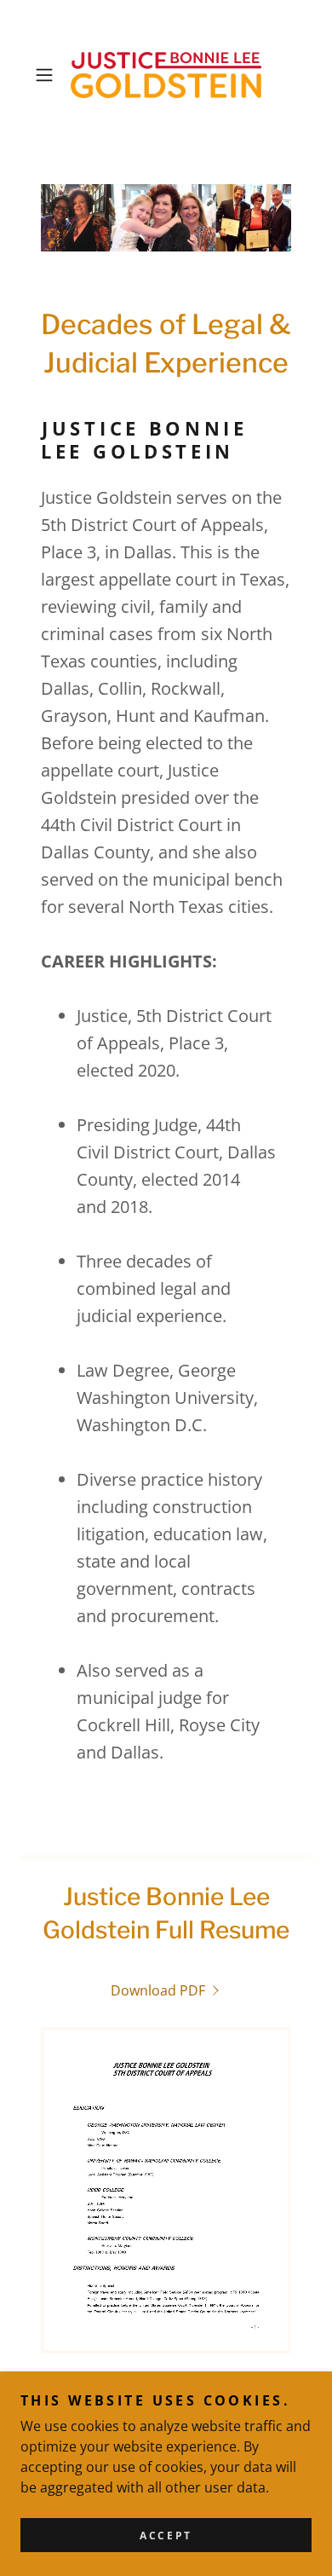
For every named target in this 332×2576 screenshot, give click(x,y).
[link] (166, 75)
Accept (166, 2536)
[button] (48, 75)
